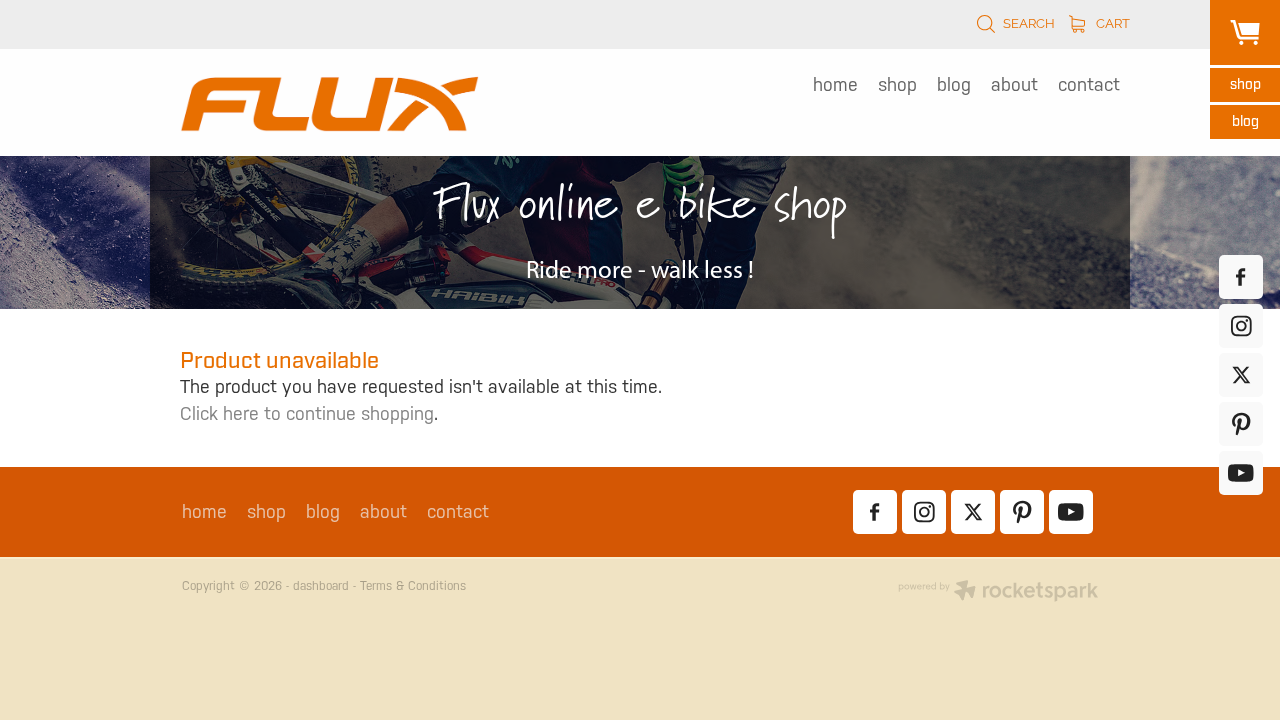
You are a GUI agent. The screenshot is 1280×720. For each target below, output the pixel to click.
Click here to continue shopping (307, 413)
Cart (1111, 22)
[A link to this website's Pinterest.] (1241, 424)
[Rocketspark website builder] (998, 592)
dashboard (321, 586)
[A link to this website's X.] (1241, 375)
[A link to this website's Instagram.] (1241, 326)
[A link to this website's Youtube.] (1241, 473)
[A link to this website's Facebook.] (1241, 277)
